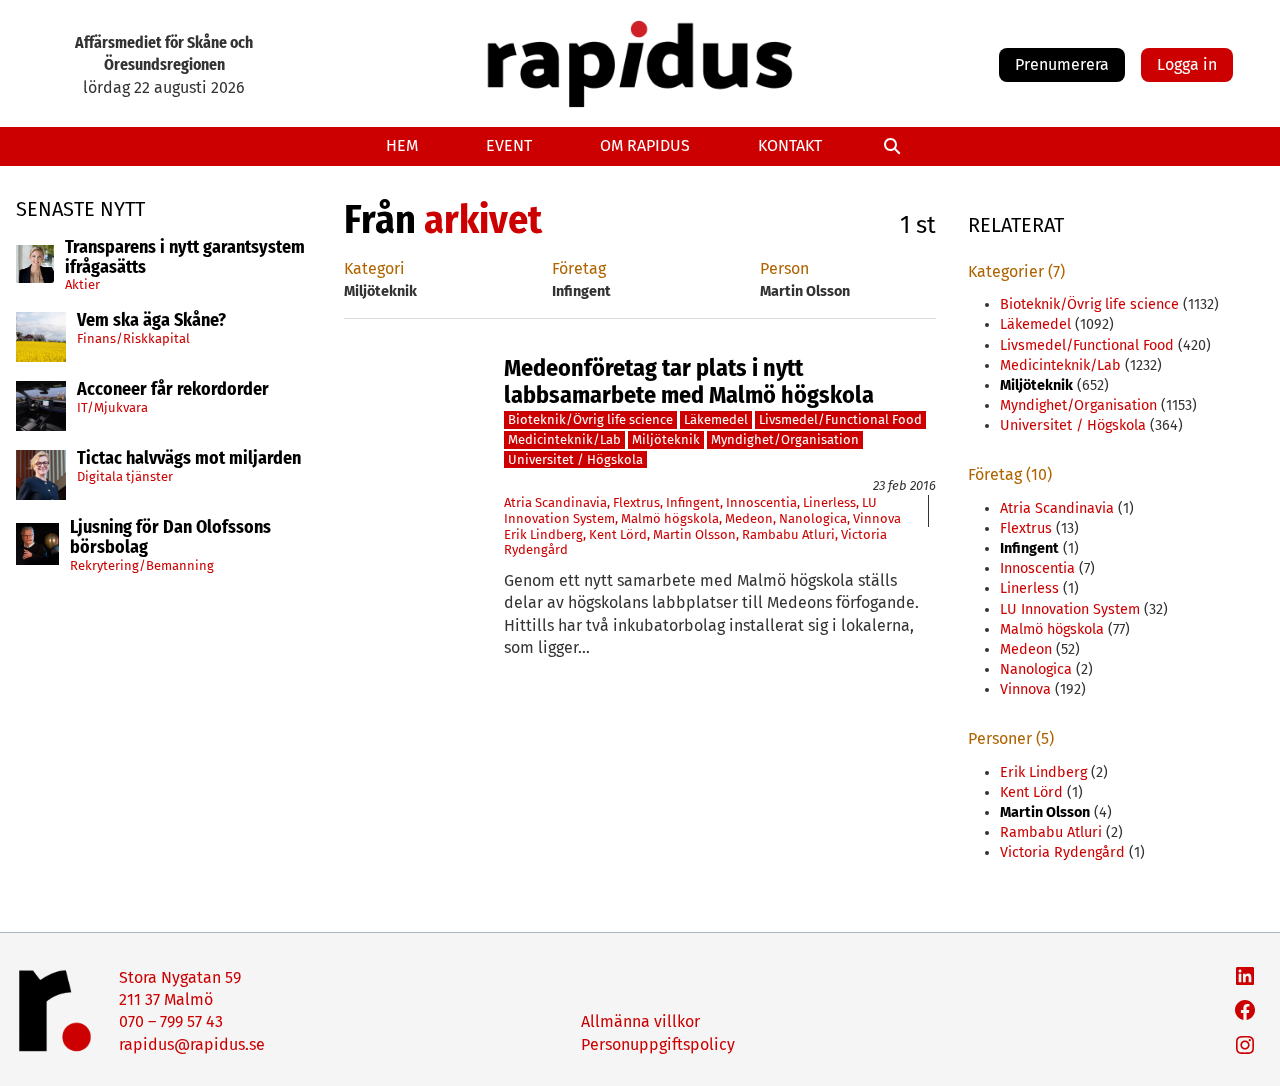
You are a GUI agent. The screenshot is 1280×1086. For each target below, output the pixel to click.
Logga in (1187, 64)
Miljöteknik (666, 439)
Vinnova (877, 518)
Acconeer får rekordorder (175, 390)
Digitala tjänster (125, 476)
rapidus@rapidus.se (192, 1044)
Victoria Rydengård (1062, 852)
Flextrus (636, 502)
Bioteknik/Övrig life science (590, 419)
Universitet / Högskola (575, 459)
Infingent (693, 502)
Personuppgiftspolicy (658, 1044)
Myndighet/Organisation (785, 439)
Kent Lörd (618, 534)
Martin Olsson (694, 534)
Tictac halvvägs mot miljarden (189, 459)
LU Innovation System (1070, 609)
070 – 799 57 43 (171, 1021)
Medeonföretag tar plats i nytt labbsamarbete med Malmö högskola (689, 381)
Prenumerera (1062, 64)
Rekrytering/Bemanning (142, 564)
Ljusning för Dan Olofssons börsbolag (170, 538)
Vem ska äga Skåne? (151, 321)
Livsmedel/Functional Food (840, 419)
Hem (402, 145)
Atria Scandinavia (555, 502)
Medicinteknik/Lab (564, 439)
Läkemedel (716, 419)
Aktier (82, 284)
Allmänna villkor (640, 1021)
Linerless (829, 502)
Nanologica (813, 518)
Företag (579, 268)
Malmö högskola (670, 518)
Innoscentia (761, 502)
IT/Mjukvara (112, 407)
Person (784, 268)
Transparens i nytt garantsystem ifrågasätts (185, 258)
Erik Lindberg (543, 534)
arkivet (483, 220)
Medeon (749, 518)
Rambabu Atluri (788, 534)
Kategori (374, 268)
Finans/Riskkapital (133, 338)
